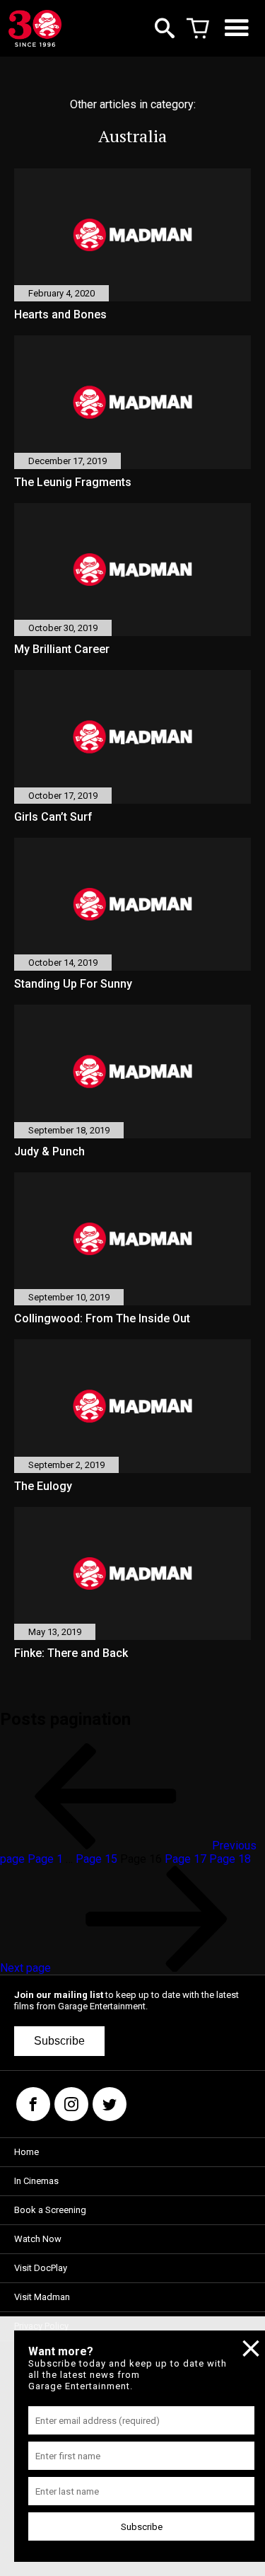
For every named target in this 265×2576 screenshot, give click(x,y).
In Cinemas (36, 2181)
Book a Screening (50, 2210)
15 (96, 1859)
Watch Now (38, 2239)
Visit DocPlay (41, 2268)
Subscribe (59, 2041)
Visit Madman (42, 2297)
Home (26, 2152)
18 (230, 1859)
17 (185, 1859)
